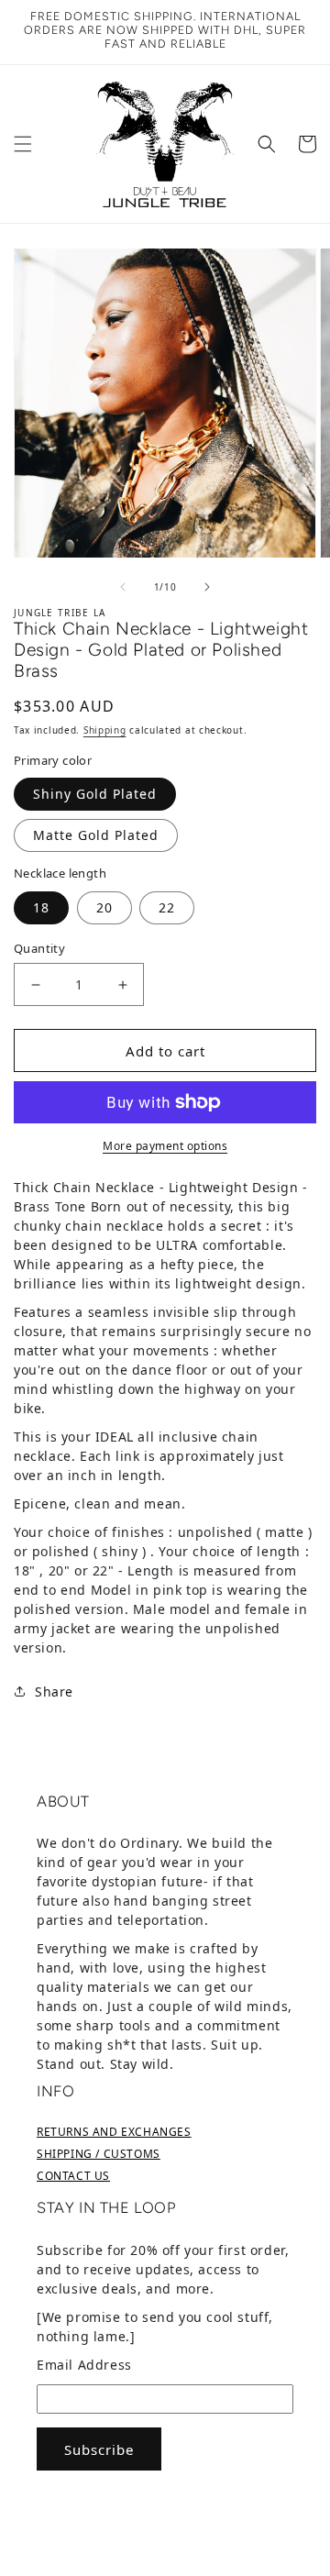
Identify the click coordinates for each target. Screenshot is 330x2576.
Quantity (39, 948)
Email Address (84, 2365)
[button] (23, 144)
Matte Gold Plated (96, 835)
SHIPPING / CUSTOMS (99, 2154)
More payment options (165, 1146)
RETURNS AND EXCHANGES (114, 2132)
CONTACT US (73, 2176)
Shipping (105, 730)
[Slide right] (207, 587)
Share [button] (54, 1692)
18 (41, 907)
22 (167, 907)
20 (104, 907)
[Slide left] (123, 587)
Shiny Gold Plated (95, 794)
